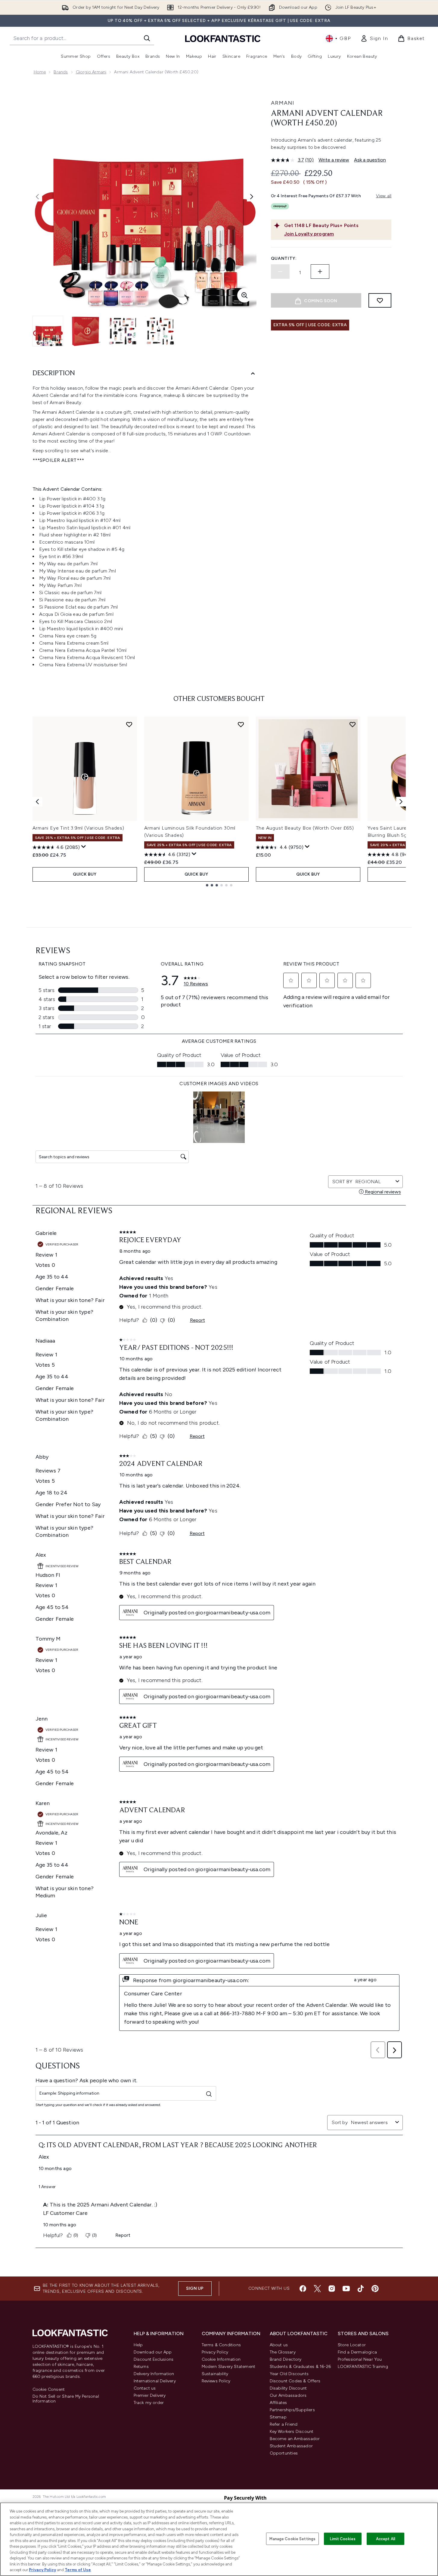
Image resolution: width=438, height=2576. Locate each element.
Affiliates (278, 2403)
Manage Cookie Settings (292, 2539)
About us (279, 2345)
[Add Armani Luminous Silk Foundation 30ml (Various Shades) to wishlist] (241, 724)
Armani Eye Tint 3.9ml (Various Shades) (78, 828)
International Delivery (155, 2381)
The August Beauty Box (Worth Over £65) (305, 828)
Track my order (149, 2403)
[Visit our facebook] (303, 2289)
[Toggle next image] (252, 197)
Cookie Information (221, 2359)
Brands (61, 72)
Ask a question (370, 160)
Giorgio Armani (91, 72)
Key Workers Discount (292, 2432)
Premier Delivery (150, 2395)
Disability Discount (288, 2388)
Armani (283, 103)
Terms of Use (78, 2570)
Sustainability (215, 2374)
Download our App (153, 2352)
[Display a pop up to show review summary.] (84, 847)
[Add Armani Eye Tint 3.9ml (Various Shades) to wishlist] (129, 724)
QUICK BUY (85, 874)
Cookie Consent (49, 2390)
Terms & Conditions (221, 2345)
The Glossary (283, 2352)
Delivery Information (154, 2374)
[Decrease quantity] (280, 272)
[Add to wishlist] (380, 300)
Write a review (334, 160)
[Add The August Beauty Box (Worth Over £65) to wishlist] (353, 724)
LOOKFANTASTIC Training (363, 2367)
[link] (374, 38)
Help (138, 2345)
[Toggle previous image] (37, 197)
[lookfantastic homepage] (223, 38)
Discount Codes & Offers (295, 2381)
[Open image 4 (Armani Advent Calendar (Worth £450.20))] (160, 331)
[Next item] (401, 802)
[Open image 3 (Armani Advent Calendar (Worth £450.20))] (123, 331)
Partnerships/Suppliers (292, 2410)
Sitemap (278, 2417)
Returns (141, 2367)
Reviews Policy (216, 2381)
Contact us (145, 2388)
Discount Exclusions (154, 2359)
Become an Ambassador (295, 2439)
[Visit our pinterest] (375, 2289)
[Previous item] (37, 802)
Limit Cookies (343, 2539)
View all (384, 196)
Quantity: (284, 258)
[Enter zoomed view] (244, 295)
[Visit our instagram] (332, 2289)
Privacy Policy (215, 2352)
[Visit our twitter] (317, 2289)
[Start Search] (147, 38)
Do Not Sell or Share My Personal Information (66, 2399)
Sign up (195, 2288)
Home (40, 72)
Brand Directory (286, 2359)
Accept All (386, 2539)
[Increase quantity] (320, 272)
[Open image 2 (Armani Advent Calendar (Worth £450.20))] (85, 331)
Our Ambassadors (288, 2395)
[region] (219, 2539)
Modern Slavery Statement (229, 2367)
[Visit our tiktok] (361, 2289)
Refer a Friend (284, 2424)
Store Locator (352, 2345)
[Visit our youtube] (346, 2289)
